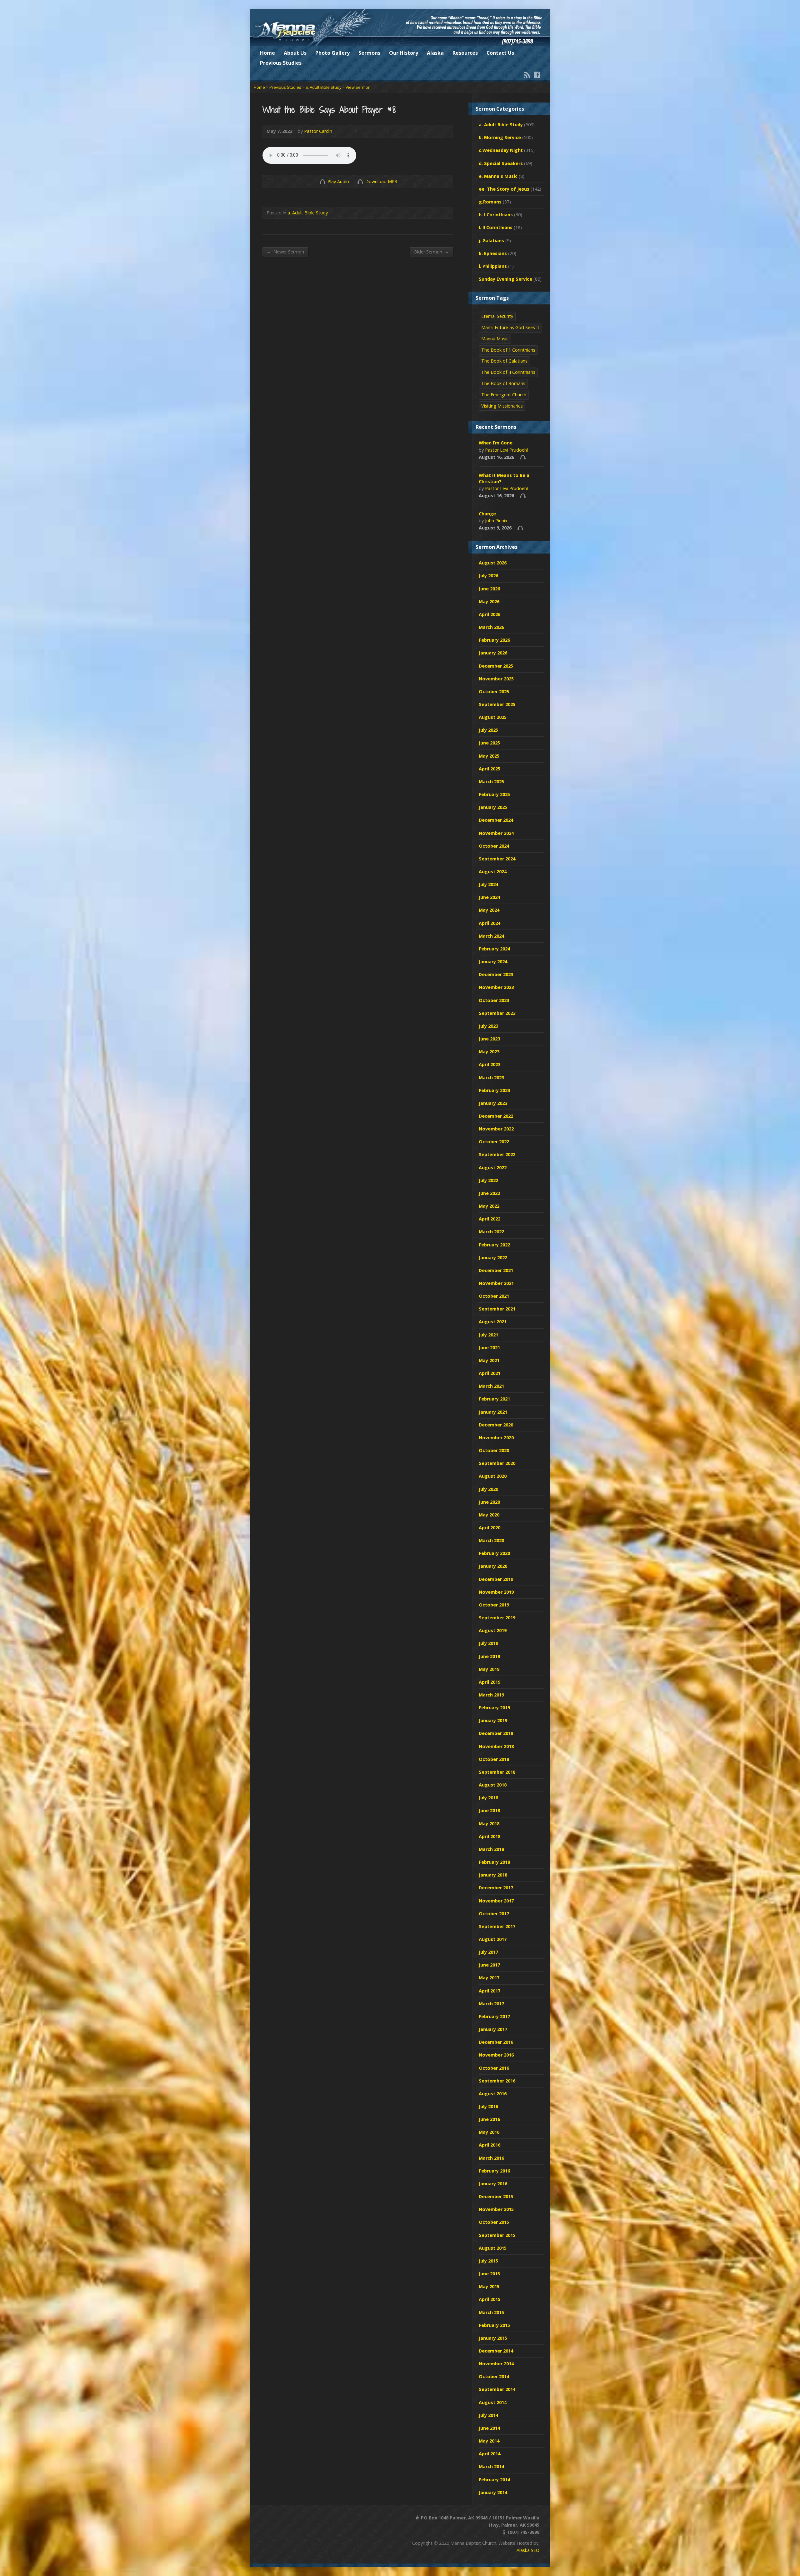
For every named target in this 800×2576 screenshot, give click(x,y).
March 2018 (491, 1849)
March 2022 (491, 1232)
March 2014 (491, 2466)
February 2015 (494, 2325)
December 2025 (496, 666)
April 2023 (490, 1064)
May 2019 (489, 1669)
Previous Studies (281, 63)
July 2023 (488, 1026)
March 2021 (491, 1386)
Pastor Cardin (318, 131)
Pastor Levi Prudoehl (506, 450)
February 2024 (494, 949)
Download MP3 (381, 181)
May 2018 (489, 1824)
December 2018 (496, 1733)
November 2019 (496, 1592)
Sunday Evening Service (505, 279)
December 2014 (496, 2351)
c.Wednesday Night (501, 150)
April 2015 (490, 2299)
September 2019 (497, 1618)
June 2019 (489, 1656)
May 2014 (489, 2441)
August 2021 (493, 1322)
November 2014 (496, 2364)
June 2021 (489, 1348)
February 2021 (494, 1399)
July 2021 (488, 1335)
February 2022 (494, 1245)
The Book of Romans (503, 383)
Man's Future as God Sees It (510, 327)
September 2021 (497, 1309)
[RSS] (527, 75)
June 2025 (489, 743)
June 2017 (489, 1965)
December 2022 (496, 1116)
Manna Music (495, 339)
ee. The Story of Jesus (504, 189)
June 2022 (489, 1193)
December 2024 (496, 820)
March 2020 (491, 1540)
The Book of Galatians (504, 361)
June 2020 (489, 1502)
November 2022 (496, 1129)
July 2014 (488, 2415)
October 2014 (494, 2376)
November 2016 (496, 2055)
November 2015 (496, 2209)
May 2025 (489, 756)
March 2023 (491, 1078)
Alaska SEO (528, 2550)
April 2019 (490, 1682)
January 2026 (493, 653)
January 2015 (493, 2338)
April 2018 (490, 1836)
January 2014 (493, 2492)
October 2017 (494, 1914)
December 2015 (496, 2196)
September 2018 (497, 1772)
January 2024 (493, 962)
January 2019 (493, 1720)
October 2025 (494, 692)
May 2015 (489, 2286)
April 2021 (490, 1373)
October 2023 (494, 1000)
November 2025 (496, 679)
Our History (404, 53)
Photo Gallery (332, 53)
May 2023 (489, 1052)
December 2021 (496, 1270)
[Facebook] (537, 75)
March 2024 (491, 936)
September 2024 (497, 859)
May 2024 (489, 910)
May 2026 (489, 601)
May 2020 (489, 1515)
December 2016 (496, 2042)
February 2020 (494, 1553)
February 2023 (494, 1090)
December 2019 (496, 1579)
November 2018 (496, 1746)
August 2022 (493, 1168)
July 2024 (488, 884)
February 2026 (494, 640)
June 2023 (489, 1039)
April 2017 (490, 1991)
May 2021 (489, 1360)
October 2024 (494, 846)
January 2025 (493, 807)
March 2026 (491, 627)
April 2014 (490, 2454)
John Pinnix (496, 521)
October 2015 (494, 2222)
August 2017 (493, 1939)
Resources (465, 53)
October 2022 (494, 1142)
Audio (523, 457)
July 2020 (488, 1489)
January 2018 (493, 1875)
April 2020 (490, 1528)
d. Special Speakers (501, 163)
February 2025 (494, 794)
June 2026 (489, 589)
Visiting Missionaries (502, 406)
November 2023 (496, 987)
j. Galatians (491, 241)
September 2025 (497, 704)
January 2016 (493, 2184)
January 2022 (493, 1258)
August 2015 (493, 2248)
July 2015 (488, 2261)
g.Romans (490, 202)
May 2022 (489, 1206)
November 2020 (496, 1438)
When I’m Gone (496, 443)
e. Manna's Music (498, 176)
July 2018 (488, 1798)
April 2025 (490, 769)
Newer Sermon (285, 252)
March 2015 (491, 2312)
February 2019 (494, 1708)
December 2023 (496, 974)
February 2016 (494, 2171)
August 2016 (493, 2094)
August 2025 (493, 717)
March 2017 (491, 2004)
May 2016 (489, 2132)
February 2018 (494, 1862)
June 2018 (489, 1810)
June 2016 (489, 2119)
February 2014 (494, 2480)
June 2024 (489, 897)
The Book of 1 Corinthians (508, 350)
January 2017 (493, 2029)
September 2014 (497, 2389)
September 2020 (497, 1463)
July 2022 (488, 1180)
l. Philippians (493, 266)
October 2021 (494, 1296)
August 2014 (493, 2402)
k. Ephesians (493, 253)
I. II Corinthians (496, 227)
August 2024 (493, 872)
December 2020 (496, 1425)
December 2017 (496, 1888)
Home (267, 53)
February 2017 (494, 2016)
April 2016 (490, 2145)
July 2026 (488, 576)
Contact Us (500, 53)
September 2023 (497, 1013)
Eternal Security (497, 316)
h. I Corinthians (496, 215)
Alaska (435, 53)
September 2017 (497, 1926)
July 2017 (488, 1952)
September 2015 (497, 2235)
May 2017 (489, 1978)
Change (487, 514)
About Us (295, 53)
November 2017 (496, 1901)
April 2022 (490, 1219)
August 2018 (493, 1785)
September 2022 (497, 1154)
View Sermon (358, 87)
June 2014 (489, 2428)
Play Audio (322, 181)
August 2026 (493, 563)
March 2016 (491, 2158)
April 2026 (490, 614)
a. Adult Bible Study (323, 87)
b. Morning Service (500, 137)
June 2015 (489, 2274)
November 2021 (496, 1283)
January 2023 (493, 1103)
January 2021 (493, 1412)
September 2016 (497, 2081)
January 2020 (493, 1566)
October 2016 (494, 2068)
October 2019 (494, 1605)
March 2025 (491, 782)
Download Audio (360, 181)
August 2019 (493, 1630)
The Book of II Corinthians (508, 372)
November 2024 (496, 833)
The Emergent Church (504, 395)
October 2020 (494, 1450)
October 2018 (494, 1759)
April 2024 (490, 923)
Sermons (369, 53)
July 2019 (488, 1643)
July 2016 (488, 2106)
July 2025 (488, 730)
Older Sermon (431, 252)
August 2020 (493, 1476)
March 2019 (491, 1695)
